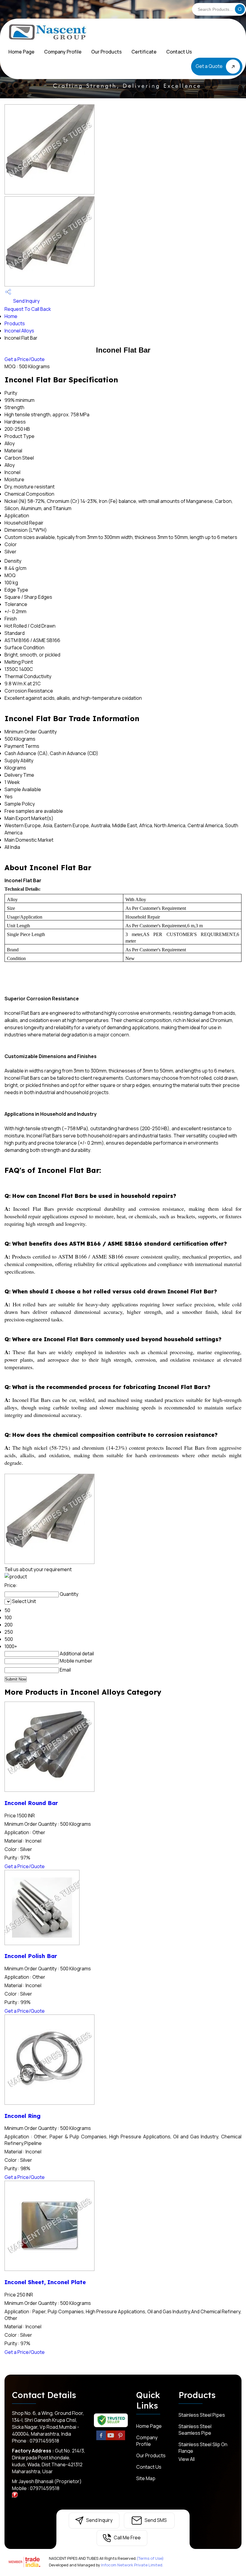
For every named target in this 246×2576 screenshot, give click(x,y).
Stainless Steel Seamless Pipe (195, 2430)
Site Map (146, 2478)
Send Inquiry (26, 301)
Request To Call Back (28, 309)
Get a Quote (210, 66)
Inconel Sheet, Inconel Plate (45, 2282)
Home (11, 316)
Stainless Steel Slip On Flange (203, 2448)
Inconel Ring (22, 2116)
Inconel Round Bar (31, 1803)
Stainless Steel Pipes (202, 2415)
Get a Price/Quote (25, 359)
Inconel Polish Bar (31, 1956)
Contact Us (179, 52)
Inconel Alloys (19, 331)
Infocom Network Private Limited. (132, 2565)
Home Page (21, 52)
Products (15, 323)
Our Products (106, 52)
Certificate (144, 52)
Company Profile (63, 52)
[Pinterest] (120, 2439)
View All (187, 2459)
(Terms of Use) (150, 2558)
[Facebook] (101, 2439)
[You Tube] (111, 2439)
